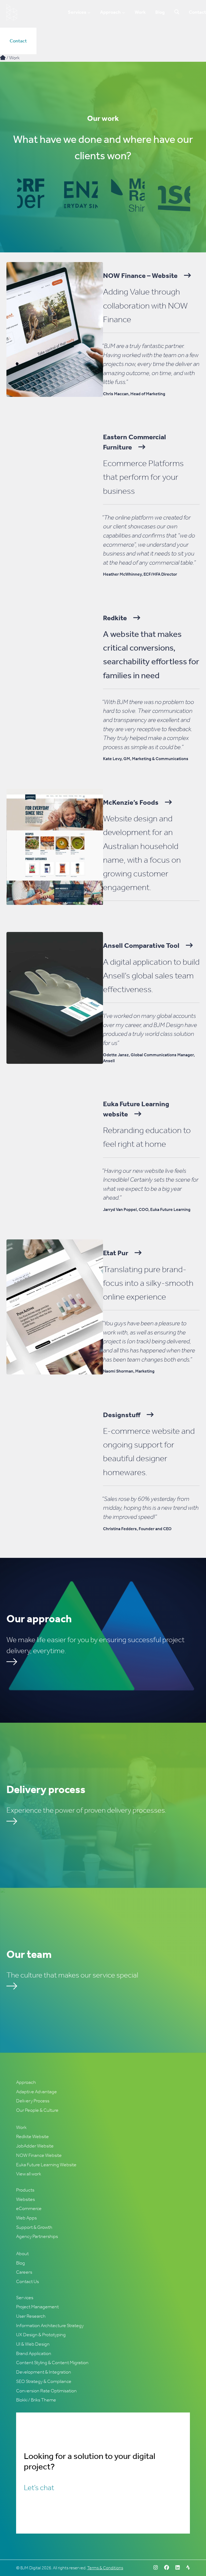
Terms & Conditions (105, 2568)
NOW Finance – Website (140, 276)
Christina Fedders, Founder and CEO (137, 1529)
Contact (18, 41)
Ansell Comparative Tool (141, 946)
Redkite (115, 618)
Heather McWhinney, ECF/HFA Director (140, 574)
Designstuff (122, 1415)
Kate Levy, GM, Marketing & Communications (146, 759)
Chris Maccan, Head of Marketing (134, 394)
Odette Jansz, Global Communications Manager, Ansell (149, 1058)
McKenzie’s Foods (131, 802)
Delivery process (46, 1789)
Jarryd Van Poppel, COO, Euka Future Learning (147, 1209)
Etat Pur (116, 1253)
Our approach (39, 1619)
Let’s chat (39, 2488)
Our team (29, 1954)
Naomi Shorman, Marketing (129, 1371)
